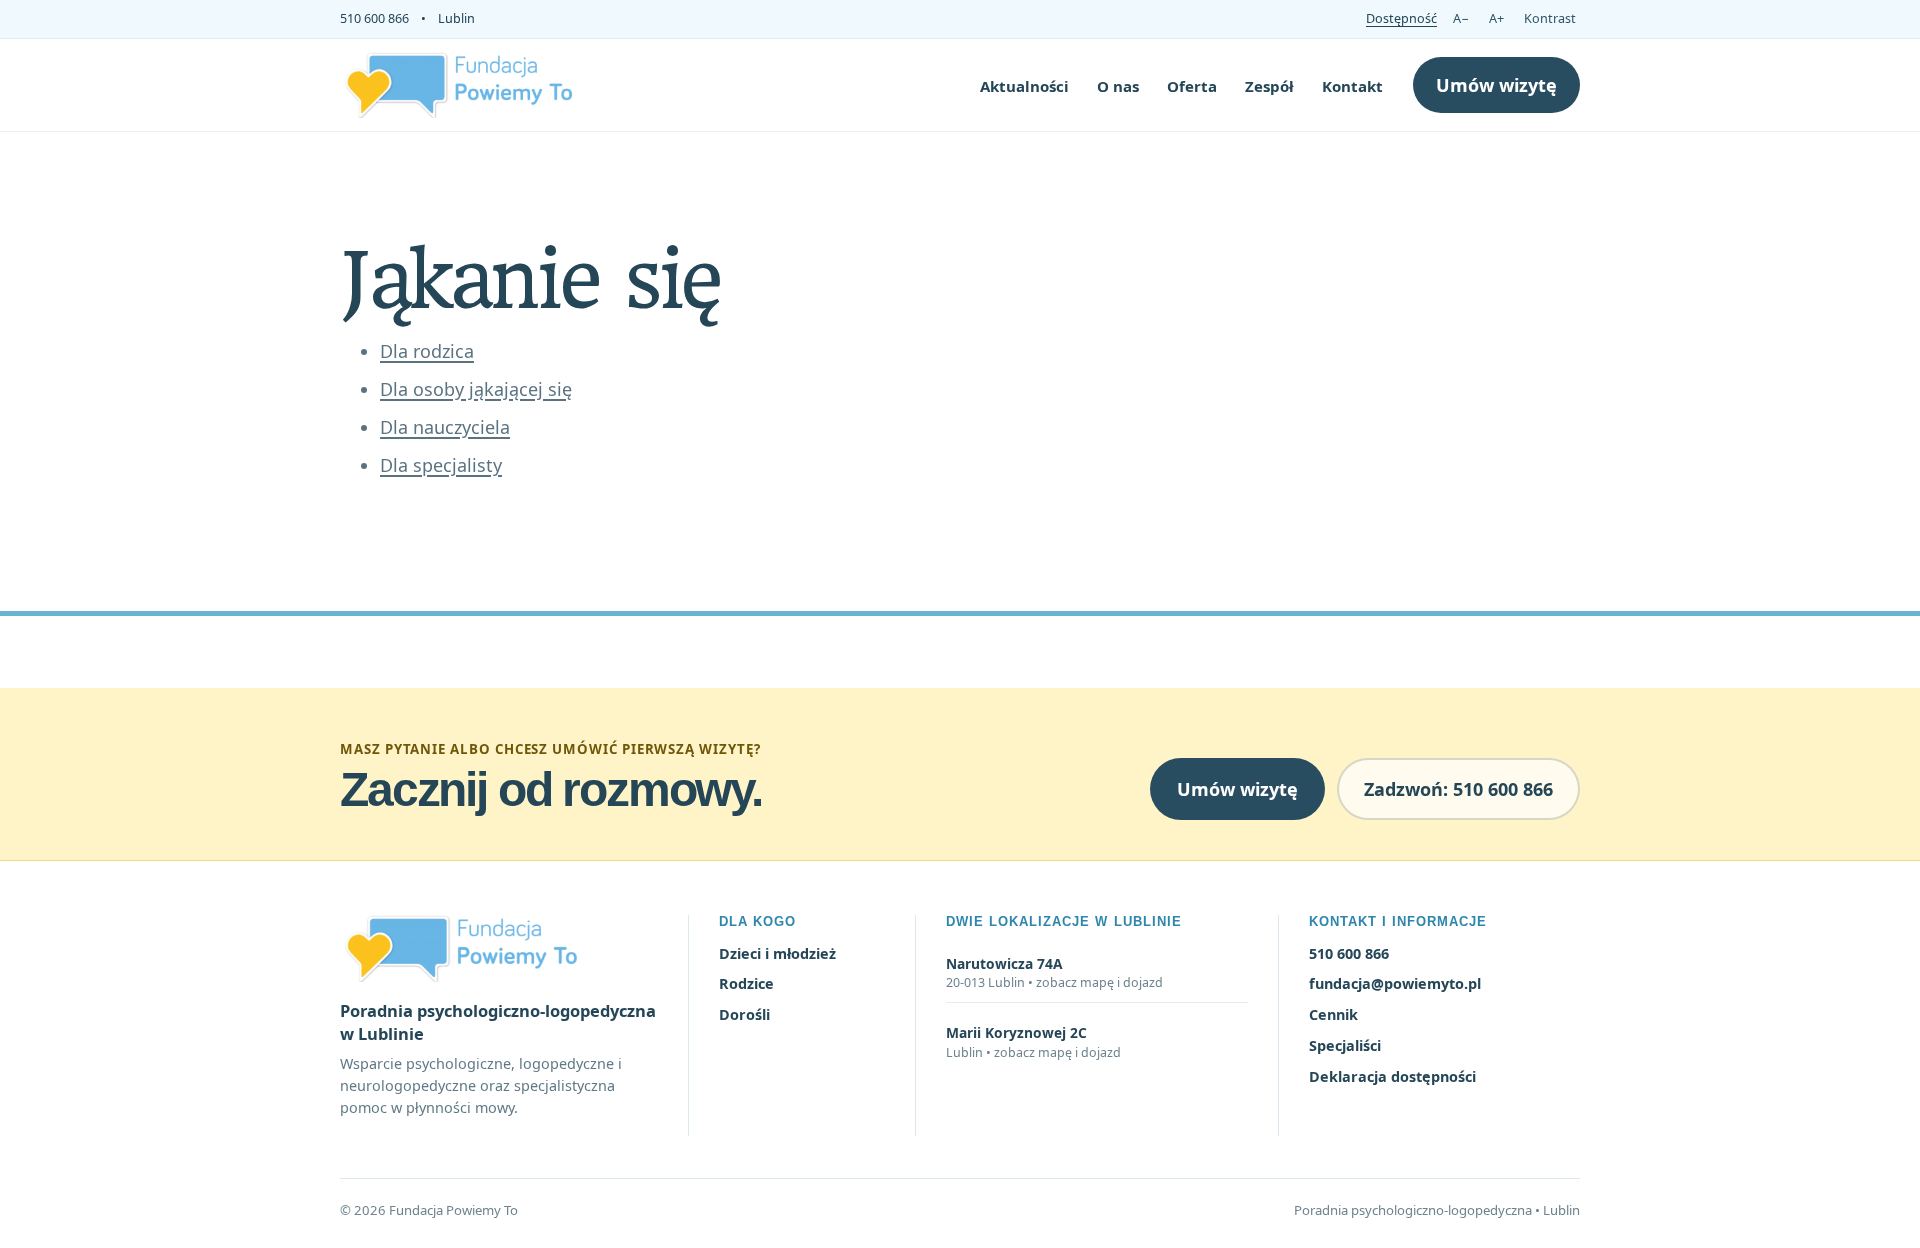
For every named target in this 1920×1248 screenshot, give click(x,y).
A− (1461, 18)
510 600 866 (374, 18)
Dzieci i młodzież (777, 953)
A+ (1496, 18)
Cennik (1333, 1014)
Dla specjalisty (441, 465)
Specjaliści (1345, 1045)
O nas (1118, 86)
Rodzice (746, 983)
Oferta (1192, 86)
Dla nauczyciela (445, 427)
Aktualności (1024, 86)
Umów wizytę (1496, 85)
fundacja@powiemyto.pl (1395, 983)
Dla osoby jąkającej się (476, 389)
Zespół (1269, 86)
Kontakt (1352, 86)
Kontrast (1550, 18)
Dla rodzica (427, 351)
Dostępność (1401, 18)
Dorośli (744, 1014)
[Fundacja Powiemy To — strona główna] (460, 84)
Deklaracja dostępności (1392, 1076)
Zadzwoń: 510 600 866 (1458, 789)
